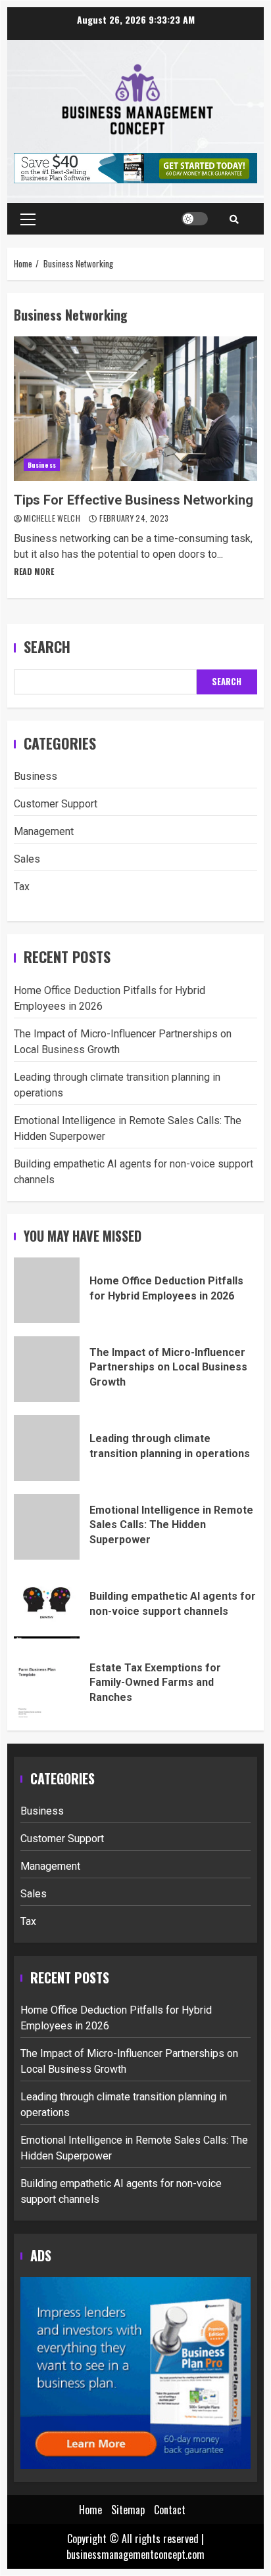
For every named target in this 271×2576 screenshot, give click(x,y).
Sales (27, 859)
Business (42, 465)
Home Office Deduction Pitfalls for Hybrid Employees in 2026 (47, 1290)
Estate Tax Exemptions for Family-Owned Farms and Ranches (47, 1684)
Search (47, 647)
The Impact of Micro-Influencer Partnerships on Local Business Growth (47, 1369)
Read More (34, 571)
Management (44, 831)
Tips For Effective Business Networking (135, 409)
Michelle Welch (53, 518)
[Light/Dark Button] (195, 219)
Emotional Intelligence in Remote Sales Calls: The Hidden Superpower (47, 1527)
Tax (22, 887)
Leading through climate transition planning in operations (47, 1448)
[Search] (234, 219)
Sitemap (128, 2510)
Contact (170, 2510)
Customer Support (56, 804)
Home (90, 2510)
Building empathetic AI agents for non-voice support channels (47, 1606)
